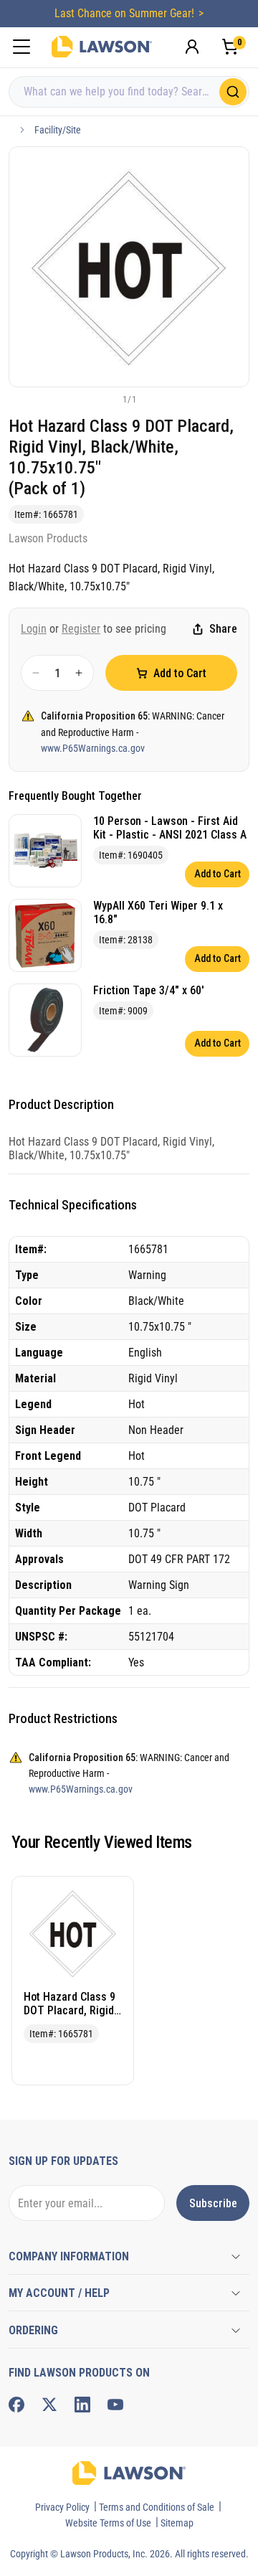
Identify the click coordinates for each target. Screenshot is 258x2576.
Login (34, 629)
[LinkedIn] (82, 2405)
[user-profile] (192, 47)
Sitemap (177, 2523)
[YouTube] (115, 2405)
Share (223, 629)
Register (81, 629)
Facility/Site (58, 130)
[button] (105, 399)
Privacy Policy (62, 2507)
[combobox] (129, 92)
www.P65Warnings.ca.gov (93, 748)
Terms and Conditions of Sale (157, 2507)
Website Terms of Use (108, 2523)
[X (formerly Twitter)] (49, 2405)
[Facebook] (16, 2405)
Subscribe (213, 2203)
